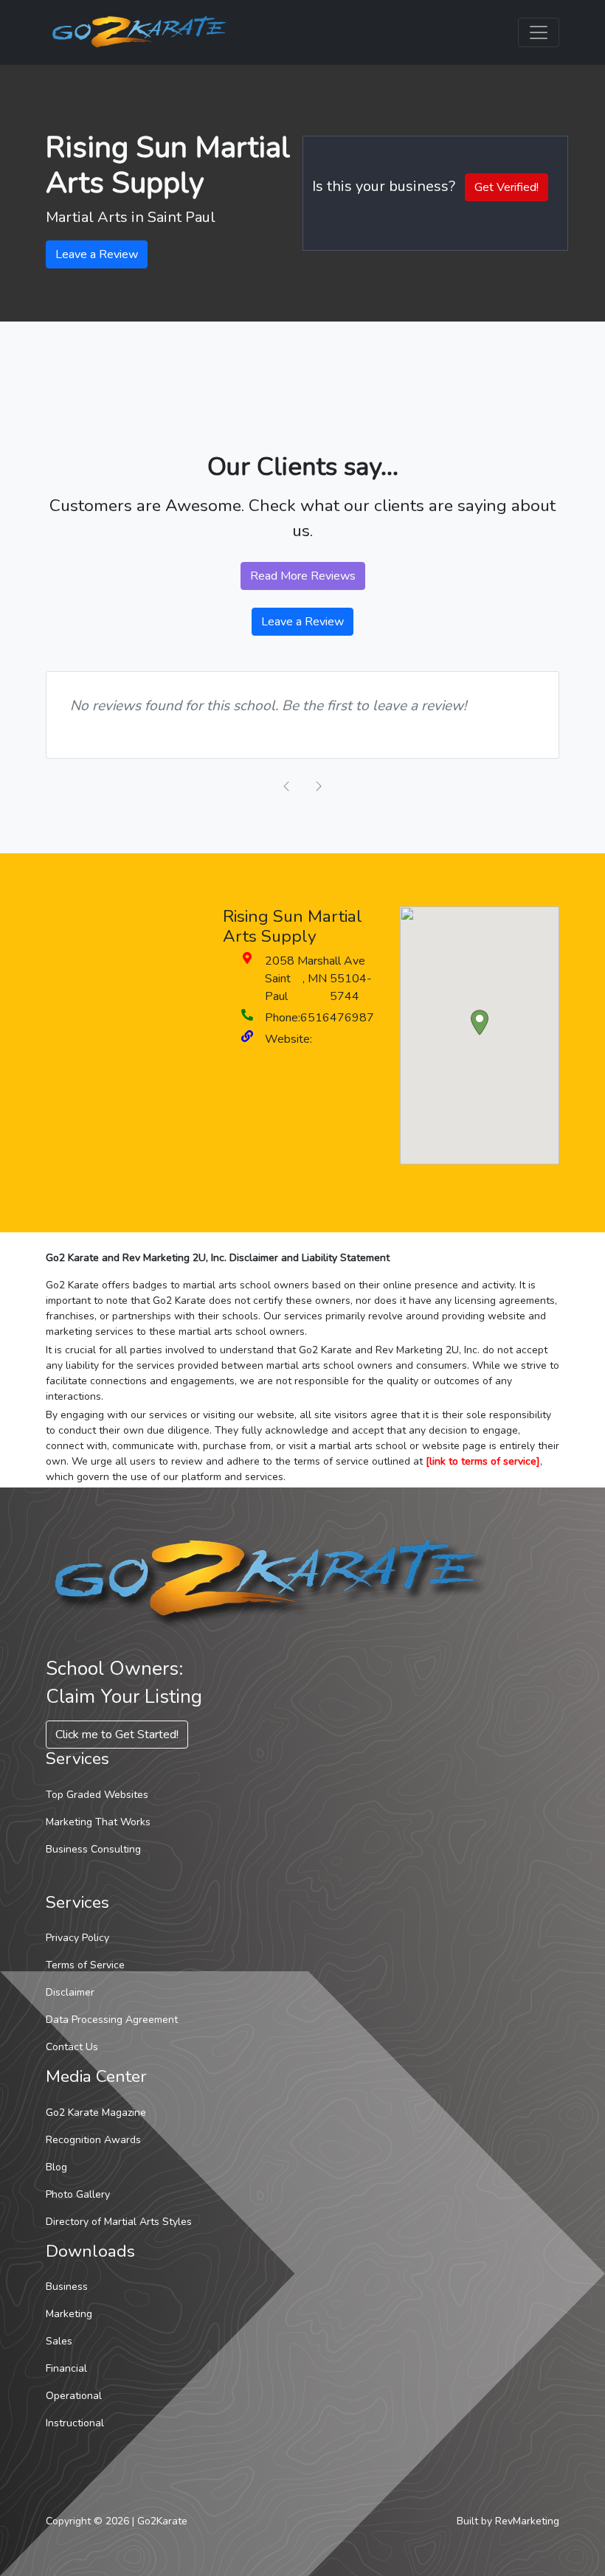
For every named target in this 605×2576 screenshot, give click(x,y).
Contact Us (72, 2047)
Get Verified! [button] (507, 187)
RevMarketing (527, 2521)
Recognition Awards (93, 2140)
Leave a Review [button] (97, 254)
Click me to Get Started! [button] (117, 1735)
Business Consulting (93, 1849)
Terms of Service (85, 1965)
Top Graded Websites (97, 1795)
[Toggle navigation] (539, 32)
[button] (480, 1023)
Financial (66, 2368)
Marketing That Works (98, 1822)
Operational (74, 2396)
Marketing (69, 2314)
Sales (59, 2341)
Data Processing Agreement (112, 2020)
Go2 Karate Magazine (96, 2112)
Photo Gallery (78, 2194)
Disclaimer (70, 1992)
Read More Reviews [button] (303, 576)
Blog (56, 2167)
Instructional (75, 2423)
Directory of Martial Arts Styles (119, 2222)
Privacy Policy (77, 1938)
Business (67, 2287)
